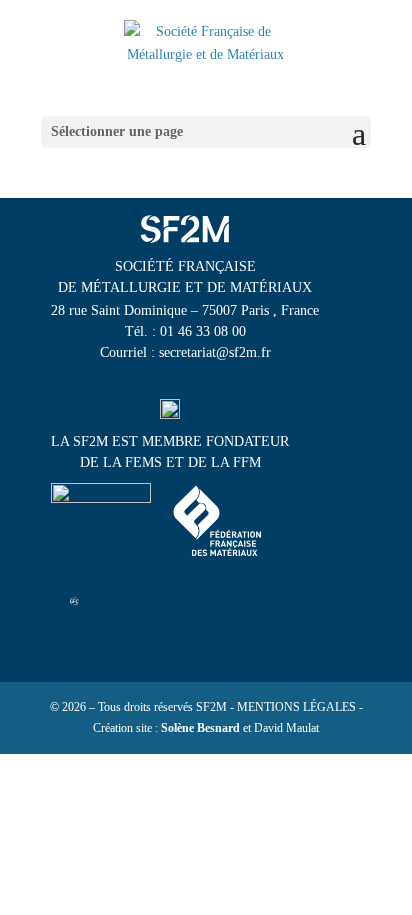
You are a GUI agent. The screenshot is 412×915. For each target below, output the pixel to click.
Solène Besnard (200, 728)
